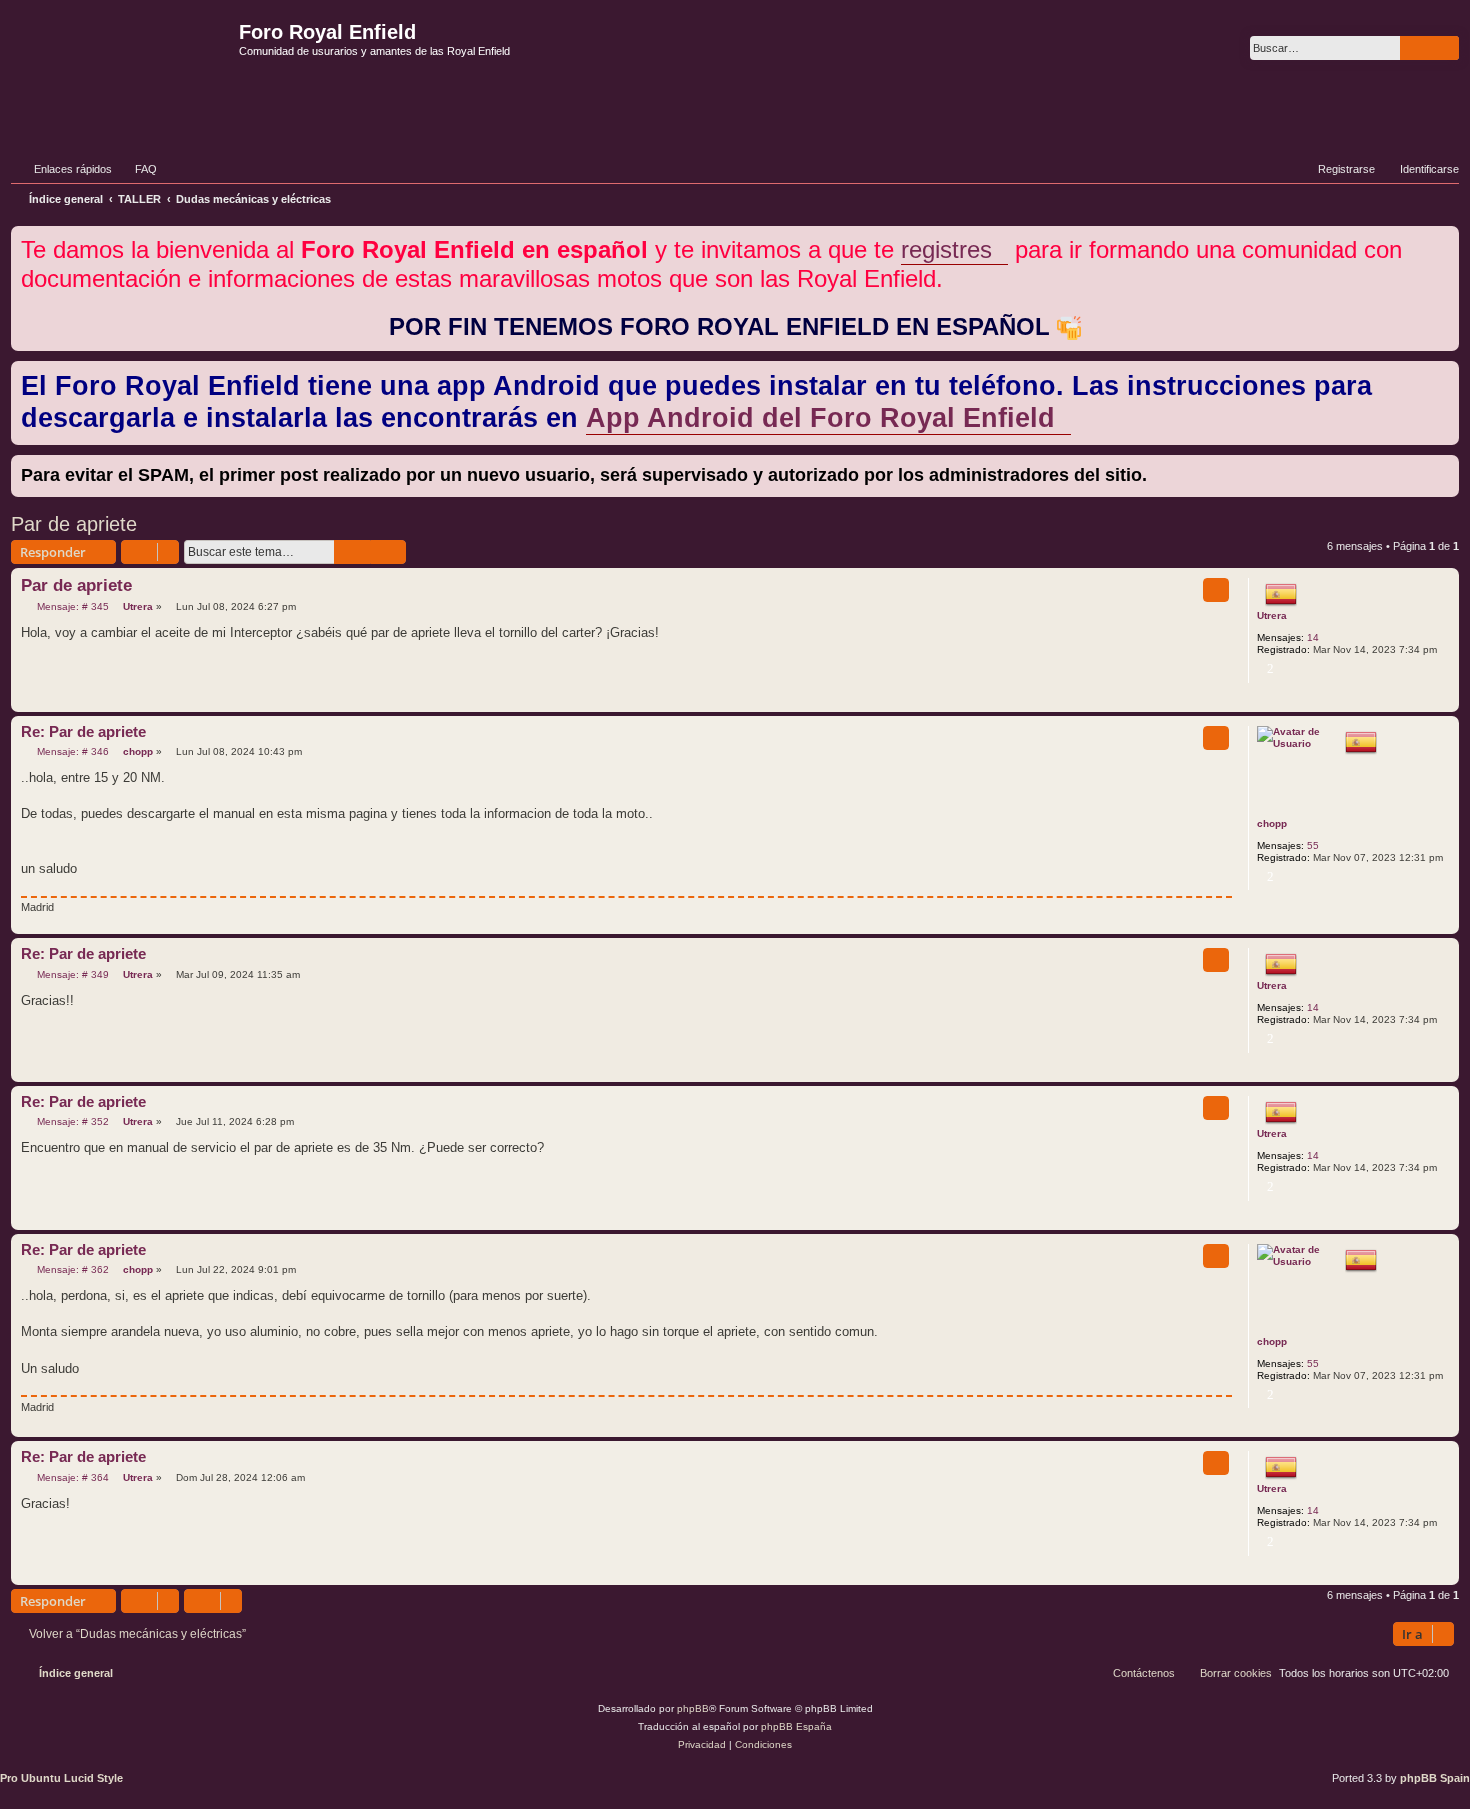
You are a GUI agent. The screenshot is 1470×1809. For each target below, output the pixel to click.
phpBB (693, 1708)
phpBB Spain (1435, 1778)
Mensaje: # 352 (71, 1122)
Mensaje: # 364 (71, 1478)
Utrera (1272, 615)
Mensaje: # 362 (71, 1270)
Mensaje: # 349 (71, 975)
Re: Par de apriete (83, 731)
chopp (1272, 823)
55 (1313, 845)
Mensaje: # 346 (71, 752)
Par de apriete (74, 524)
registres (946, 249)
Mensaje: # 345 (71, 607)
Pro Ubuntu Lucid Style (61, 1778)
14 (1313, 637)
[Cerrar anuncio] (1446, 237)
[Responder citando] (1216, 590)
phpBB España (796, 1726)
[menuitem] (137, 169)
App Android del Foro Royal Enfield (820, 418)
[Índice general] (122, 64)
